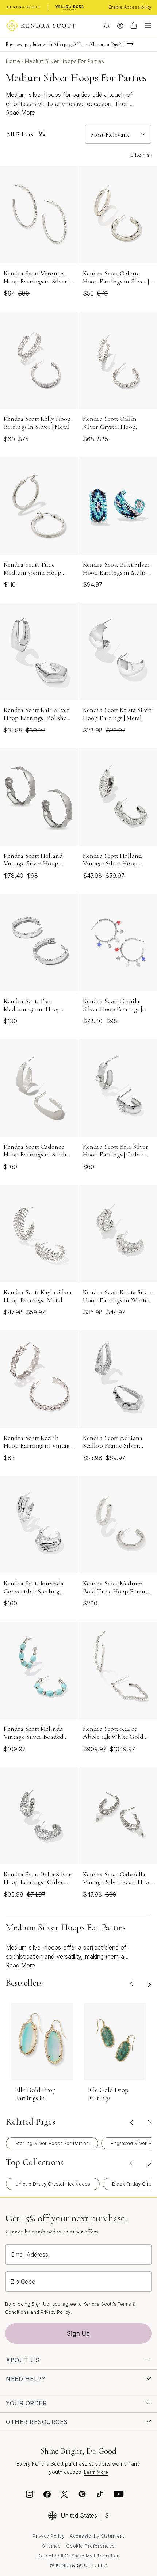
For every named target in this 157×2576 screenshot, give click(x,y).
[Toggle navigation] (146, 26)
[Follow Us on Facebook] (47, 2495)
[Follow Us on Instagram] (30, 2495)
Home (14, 61)
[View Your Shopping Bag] (134, 26)
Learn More (96, 2472)
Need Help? (25, 2379)
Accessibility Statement (97, 2536)
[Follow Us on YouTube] (119, 2495)
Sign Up (78, 2333)
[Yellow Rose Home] (70, 7)
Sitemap (51, 2546)
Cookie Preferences (91, 2546)
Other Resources (37, 2422)
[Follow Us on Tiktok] (100, 2495)
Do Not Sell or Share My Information (78, 2556)
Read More (20, 113)
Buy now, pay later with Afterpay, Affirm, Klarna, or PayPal (65, 44)
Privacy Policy (55, 2312)
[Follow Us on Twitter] (66, 2495)
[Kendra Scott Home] (24, 7)
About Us (23, 2360)
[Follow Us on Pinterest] (82, 2495)
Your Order (26, 2403)
